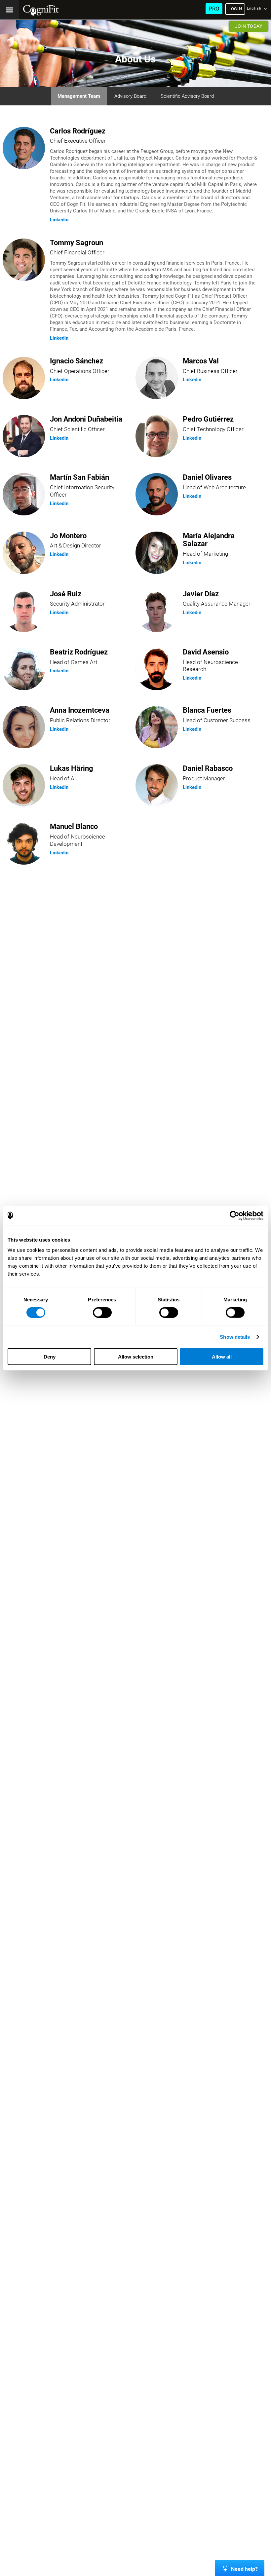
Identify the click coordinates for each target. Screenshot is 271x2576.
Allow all (222, 1357)
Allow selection (136, 1357)
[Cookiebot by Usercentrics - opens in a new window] (234, 1215)
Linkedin (59, 220)
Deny (50, 1357)
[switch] (102, 1312)
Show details (235, 1337)
